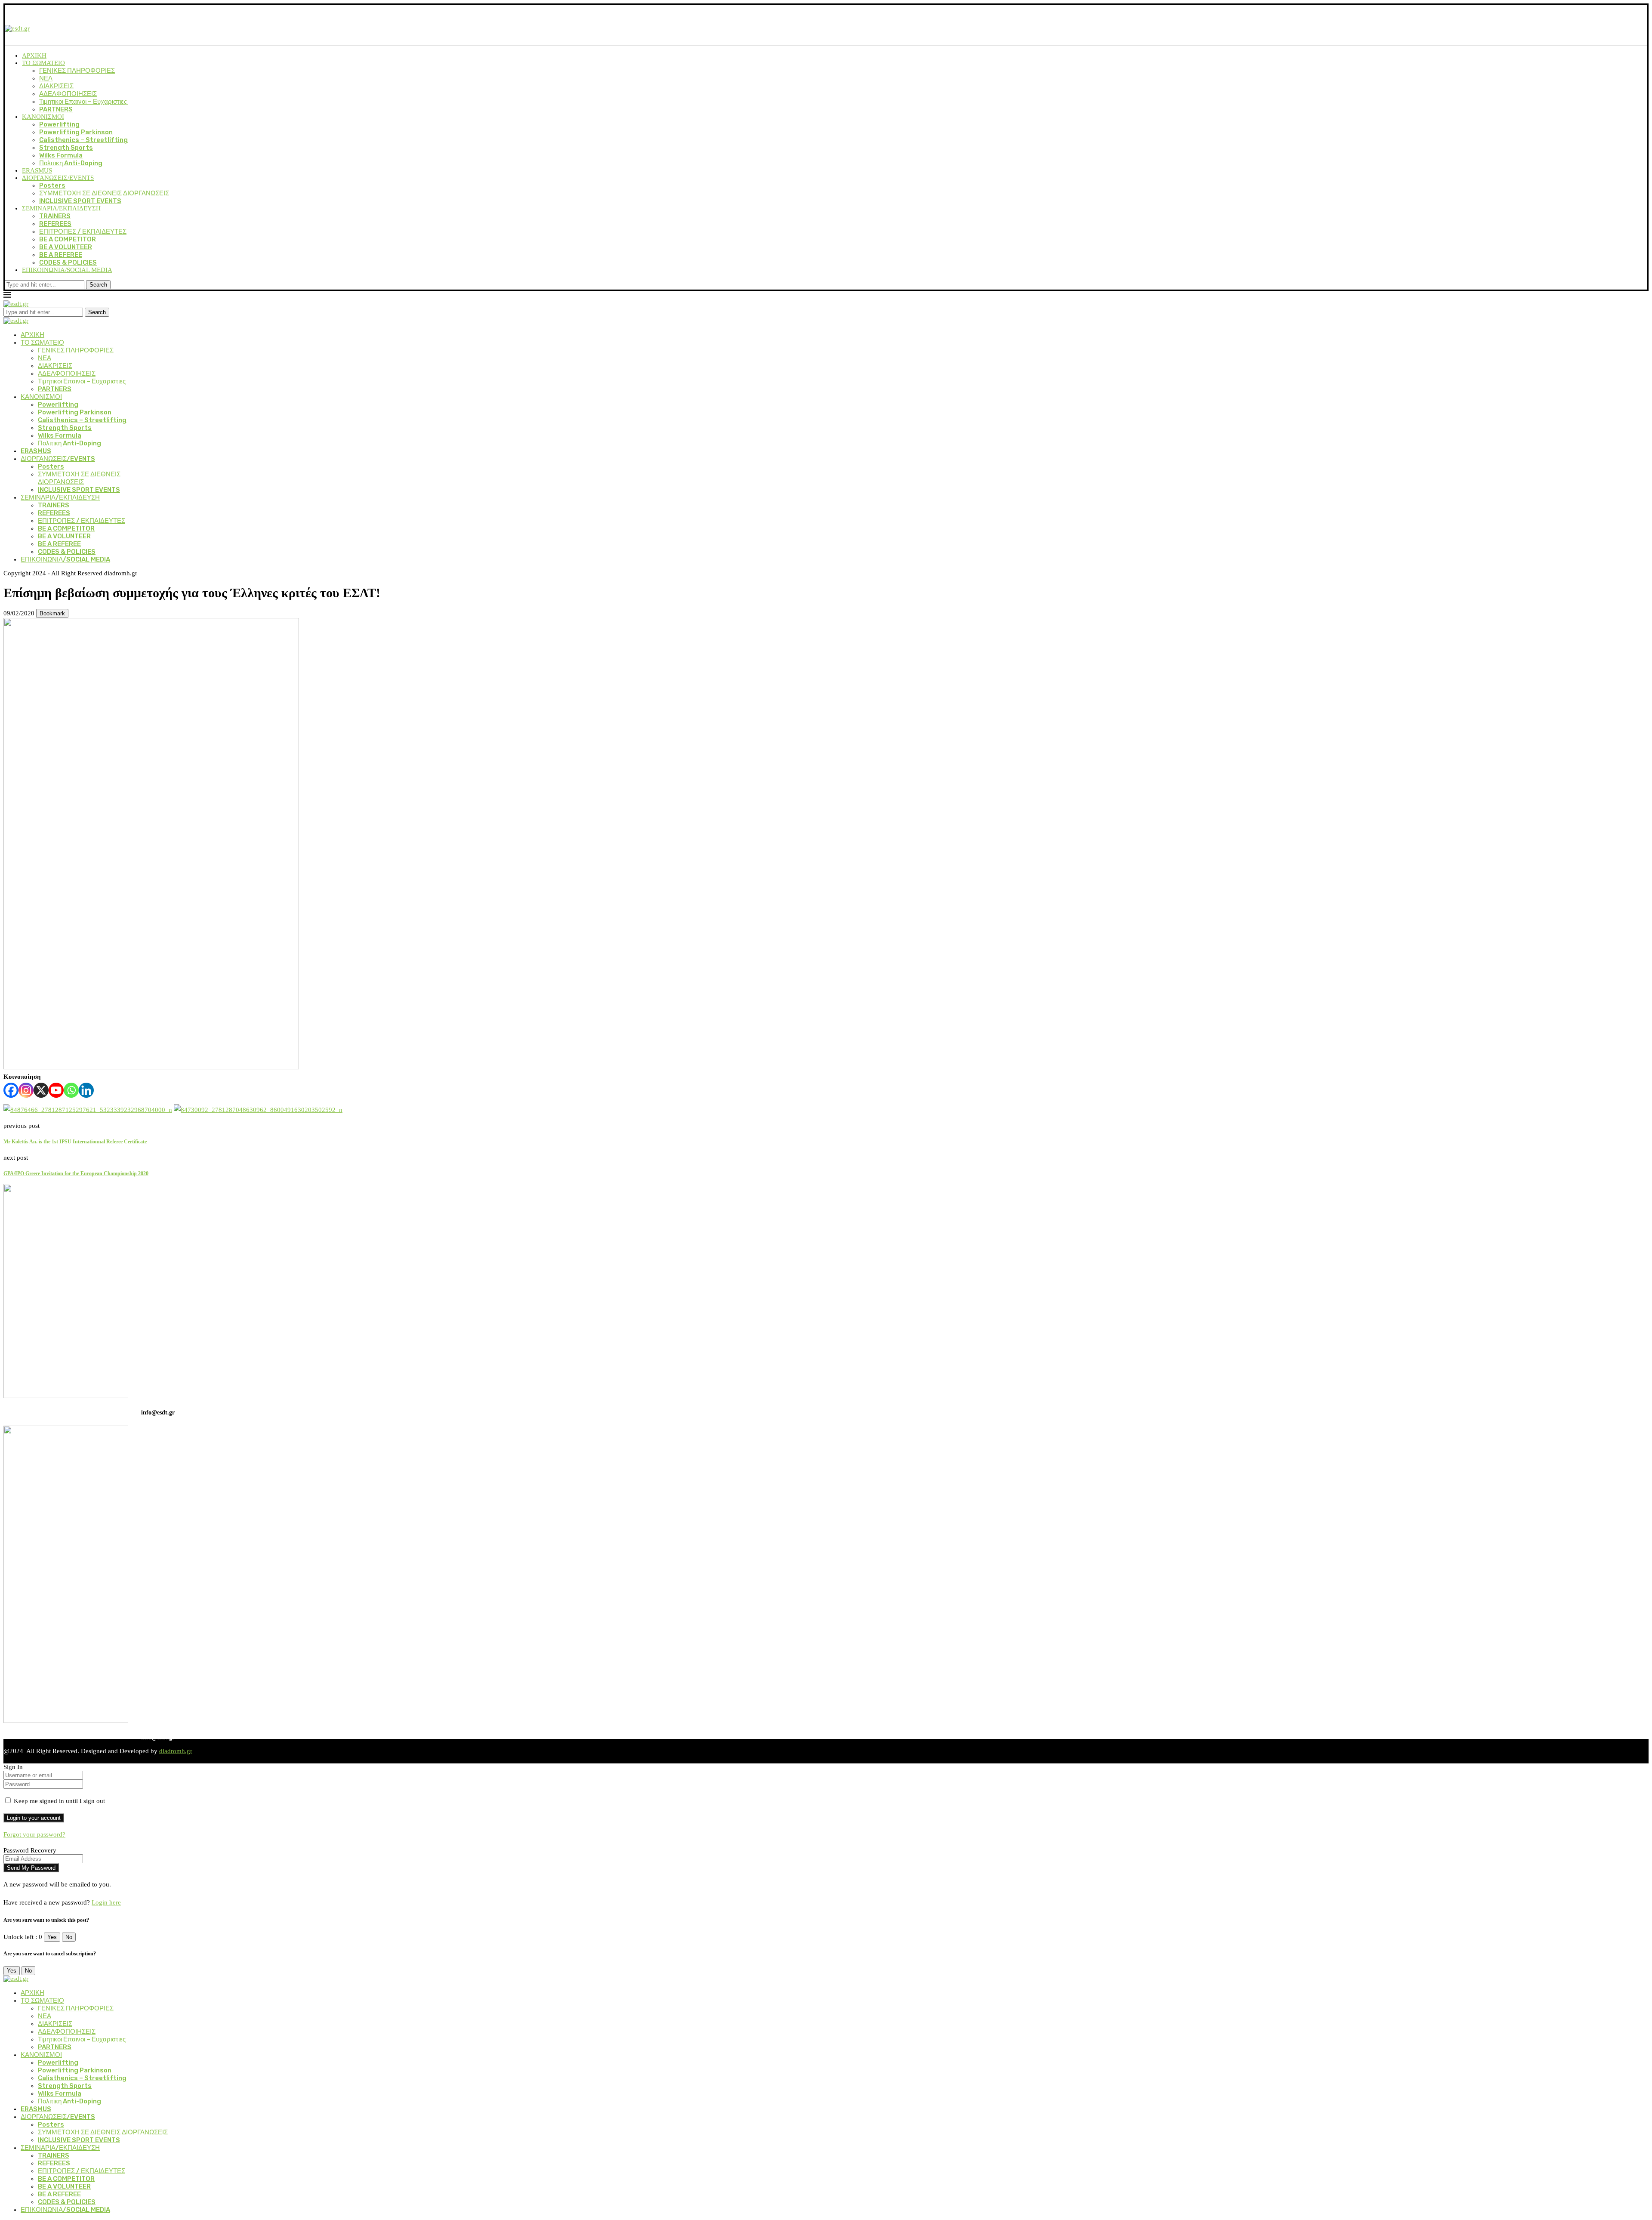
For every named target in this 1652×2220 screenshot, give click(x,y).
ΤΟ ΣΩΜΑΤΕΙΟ (43, 63)
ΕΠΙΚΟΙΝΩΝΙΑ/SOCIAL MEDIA (67, 270)
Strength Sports (66, 148)
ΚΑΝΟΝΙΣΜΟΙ (43, 117)
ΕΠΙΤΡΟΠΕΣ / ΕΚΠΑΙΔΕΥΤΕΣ (83, 232)
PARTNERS (56, 109)
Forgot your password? (34, 1834)
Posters (52, 185)
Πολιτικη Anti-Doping (71, 163)
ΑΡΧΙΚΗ (34, 56)
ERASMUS (37, 170)
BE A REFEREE (61, 255)
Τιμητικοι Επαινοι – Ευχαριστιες (84, 102)
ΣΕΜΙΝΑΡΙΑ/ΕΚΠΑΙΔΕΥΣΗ (61, 208)
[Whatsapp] (71, 1090)
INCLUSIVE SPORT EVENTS (80, 201)
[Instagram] (26, 1090)
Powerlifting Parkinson (76, 132)
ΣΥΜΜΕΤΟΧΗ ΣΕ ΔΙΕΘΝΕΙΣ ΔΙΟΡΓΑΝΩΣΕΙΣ (104, 193)
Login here (106, 1902)
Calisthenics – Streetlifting (83, 140)
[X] (41, 1090)
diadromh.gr (176, 1751)
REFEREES (55, 224)
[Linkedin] (86, 1090)
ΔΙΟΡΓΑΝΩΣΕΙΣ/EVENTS (58, 178)
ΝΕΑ (46, 78)
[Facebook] (11, 1090)
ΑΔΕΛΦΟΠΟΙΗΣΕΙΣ (68, 94)
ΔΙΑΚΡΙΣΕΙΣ (56, 86)
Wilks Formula (61, 155)
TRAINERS (55, 216)
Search (98, 285)
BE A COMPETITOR (68, 239)
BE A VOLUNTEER (66, 247)
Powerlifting (59, 124)
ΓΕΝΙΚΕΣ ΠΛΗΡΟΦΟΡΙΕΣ (77, 71)
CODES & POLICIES (68, 262)
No (69, 1937)
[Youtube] (56, 1090)
